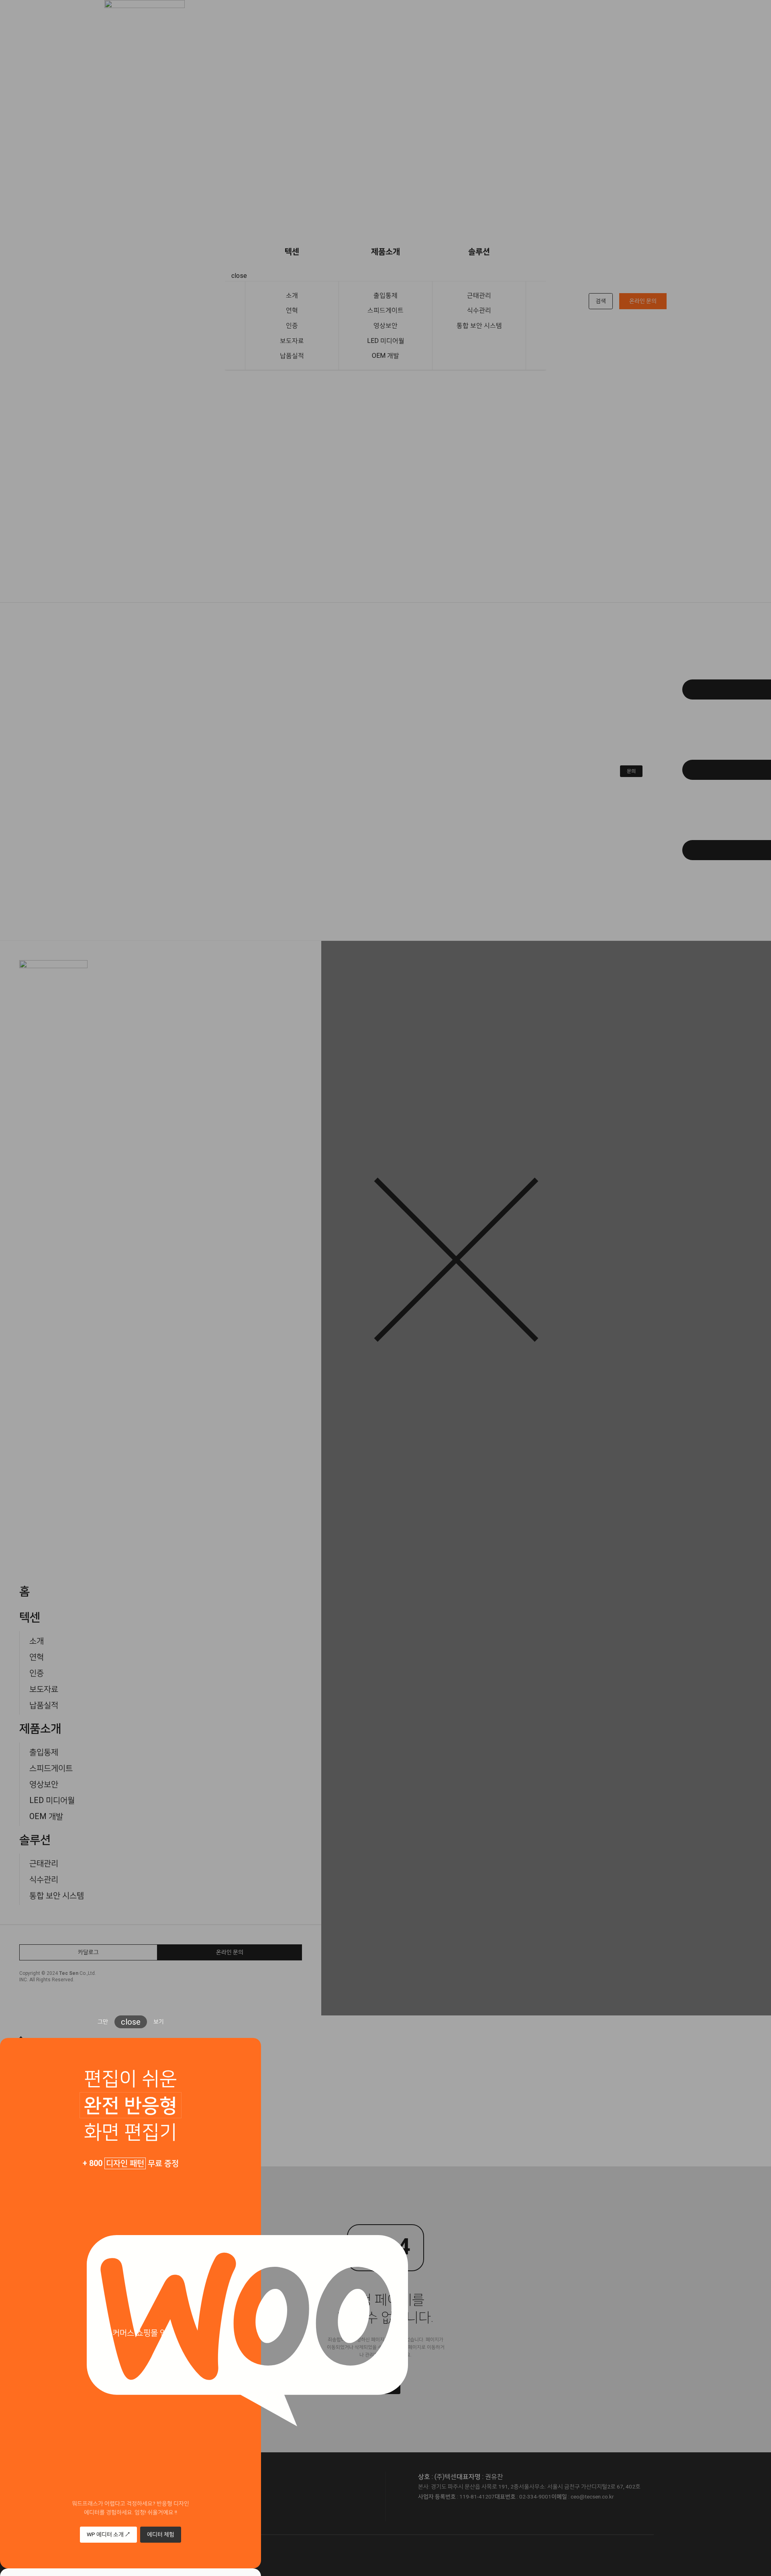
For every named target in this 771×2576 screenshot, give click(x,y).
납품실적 (292, 356)
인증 (292, 325)
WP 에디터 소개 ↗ (108, 2534)
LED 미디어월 (386, 341)
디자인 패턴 (125, 2163)
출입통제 (385, 295)
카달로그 (88, 1952)
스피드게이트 (385, 310)
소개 (292, 295)
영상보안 (385, 325)
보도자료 (292, 341)
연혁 (292, 310)
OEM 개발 (385, 356)
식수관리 (479, 310)
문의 (631, 771)
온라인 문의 (643, 301)
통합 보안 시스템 (479, 325)
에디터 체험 (161, 2534)
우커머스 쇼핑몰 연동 (140, 2333)
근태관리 (479, 295)
